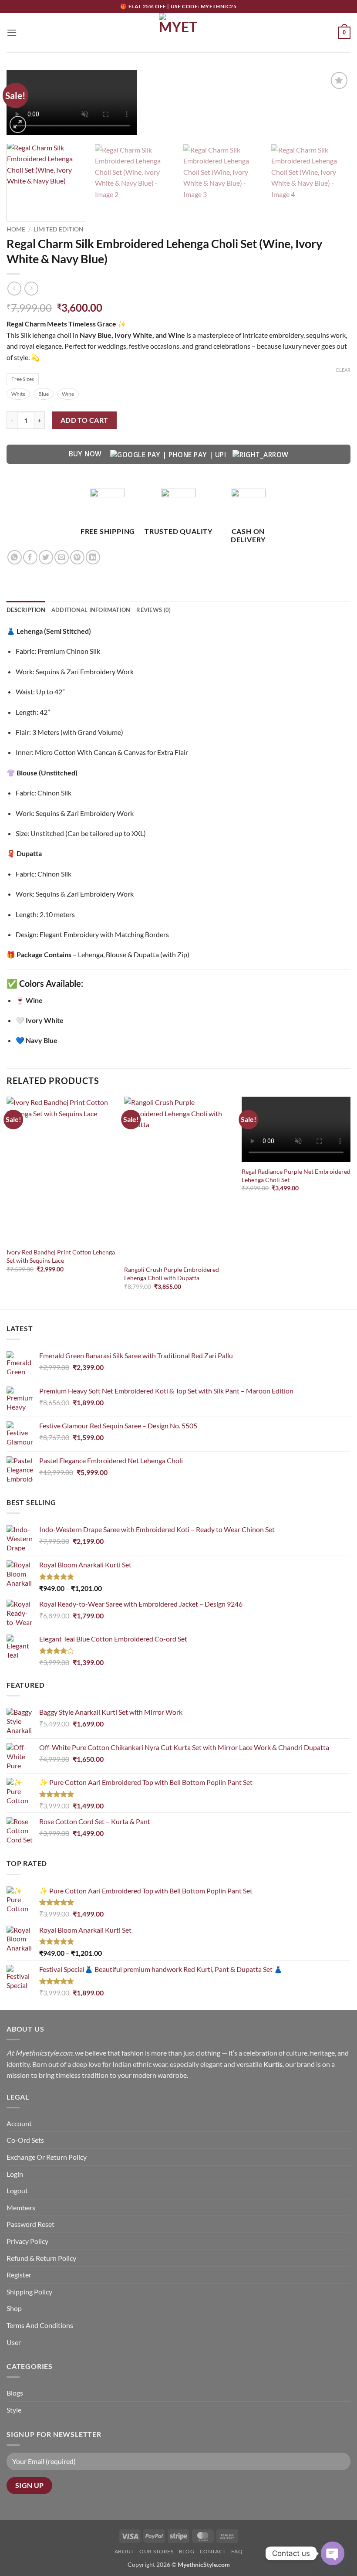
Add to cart (84, 420)
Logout (17, 2190)
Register (19, 2275)
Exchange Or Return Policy (47, 2157)
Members (21, 2207)
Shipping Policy (29, 2292)
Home (16, 229)
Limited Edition (59, 229)
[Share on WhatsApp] (15, 557)
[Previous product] (31, 288)
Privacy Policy (27, 2241)
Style (14, 2410)
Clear (343, 370)
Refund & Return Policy (41, 2258)
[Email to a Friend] (62, 557)
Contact (213, 2551)
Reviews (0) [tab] (153, 610)
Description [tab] (26, 610)
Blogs (15, 2393)
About (124, 2551)
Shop (14, 2308)
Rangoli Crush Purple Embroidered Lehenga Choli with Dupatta (172, 1274)
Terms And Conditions (40, 2325)
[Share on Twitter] (46, 557)
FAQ (237, 2551)
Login (15, 2174)
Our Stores (156, 2551)
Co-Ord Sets (25, 2140)
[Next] (333, 104)
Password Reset (30, 2224)
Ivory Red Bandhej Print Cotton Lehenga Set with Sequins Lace (61, 1256)
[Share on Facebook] (30, 557)
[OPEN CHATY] (333, 2553)
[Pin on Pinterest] (77, 557)
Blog (187, 2551)
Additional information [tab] (91, 610)
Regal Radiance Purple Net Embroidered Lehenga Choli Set (296, 1176)
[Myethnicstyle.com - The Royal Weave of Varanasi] (178, 33)
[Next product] (14, 288)
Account (19, 2123)
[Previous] (7, 1202)
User (14, 2342)
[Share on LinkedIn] (93, 557)
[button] (12, 32)
